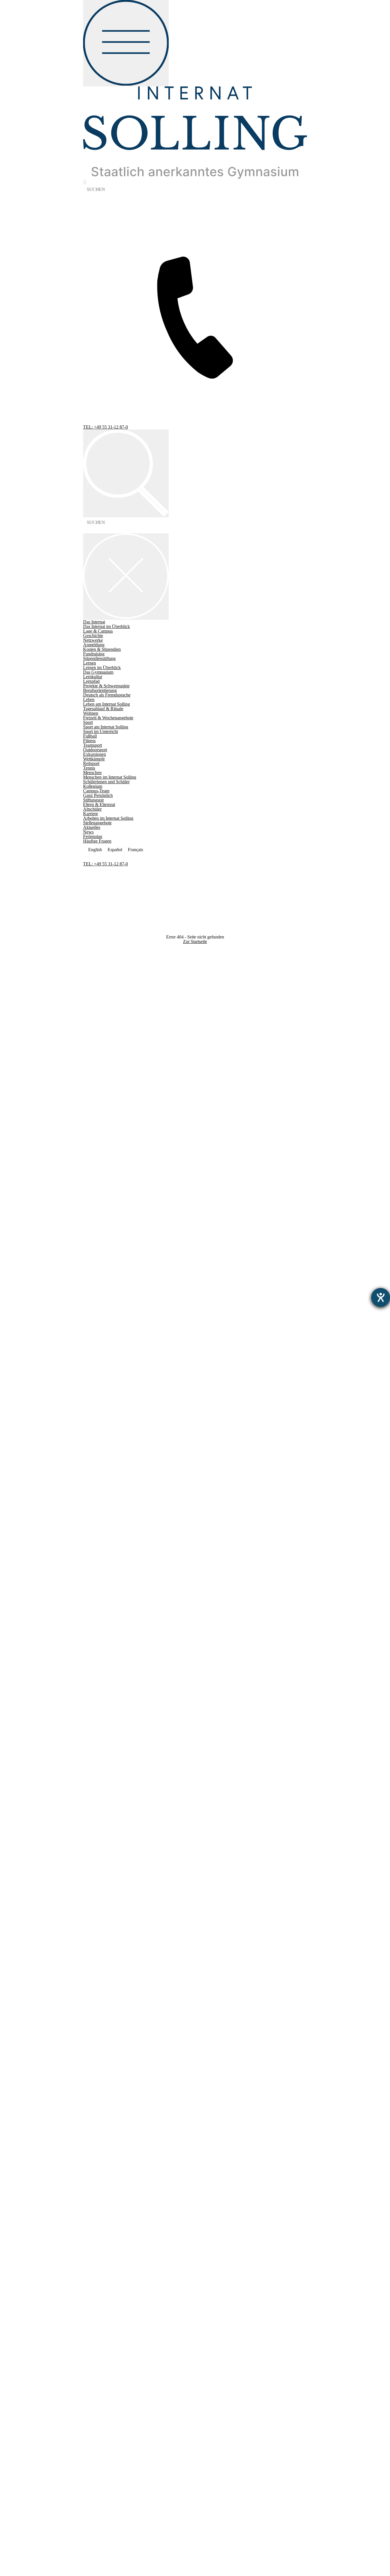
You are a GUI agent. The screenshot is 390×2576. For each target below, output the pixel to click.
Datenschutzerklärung (103, 1365)
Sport (88, 1237)
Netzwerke (93, 1155)
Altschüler (92, 1324)
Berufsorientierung (100, 1205)
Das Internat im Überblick (106, 1141)
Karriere (91, 1329)
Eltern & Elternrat (99, 1320)
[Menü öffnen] (126, 43)
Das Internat (94, 1137)
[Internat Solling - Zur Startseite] (195, 177)
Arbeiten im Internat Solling (108, 1333)
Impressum (93, 1361)
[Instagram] (195, 1814)
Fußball (90, 1251)
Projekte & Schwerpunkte (106, 1201)
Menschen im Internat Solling (110, 1292)
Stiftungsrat (93, 1315)
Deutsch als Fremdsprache (107, 1210)
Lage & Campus (98, 1146)
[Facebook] (195, 1590)
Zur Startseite (195, 941)
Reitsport (91, 1278)
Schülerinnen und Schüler (106, 1297)
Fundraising (94, 1169)
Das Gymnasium (98, 1187)
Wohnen (91, 1228)
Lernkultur (93, 1192)
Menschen (92, 1288)
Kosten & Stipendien (102, 649)
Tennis (89, 1283)
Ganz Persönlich (98, 1310)
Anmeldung (94, 1160)
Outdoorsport (95, 1265)
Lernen (90, 1178)
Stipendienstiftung (99, 1173)
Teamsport (93, 1260)
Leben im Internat (99, 1219)
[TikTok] (195, 2078)
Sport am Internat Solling (106, 1242)
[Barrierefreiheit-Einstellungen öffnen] (381, 1297)
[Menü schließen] (126, 577)
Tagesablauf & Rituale (103, 1224)
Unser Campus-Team (102, 1306)
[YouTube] (195, 2236)
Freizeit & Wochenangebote (108, 1233)
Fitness (89, 1256)
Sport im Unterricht (100, 1246)
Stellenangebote (97, 1338)
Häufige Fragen (97, 841)
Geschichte (93, 1151)
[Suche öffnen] (126, 474)
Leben (89, 1215)
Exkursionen (95, 1269)
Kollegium (93, 1301)
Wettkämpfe (94, 1274)
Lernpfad (91, 1196)
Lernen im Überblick (102, 1183)
